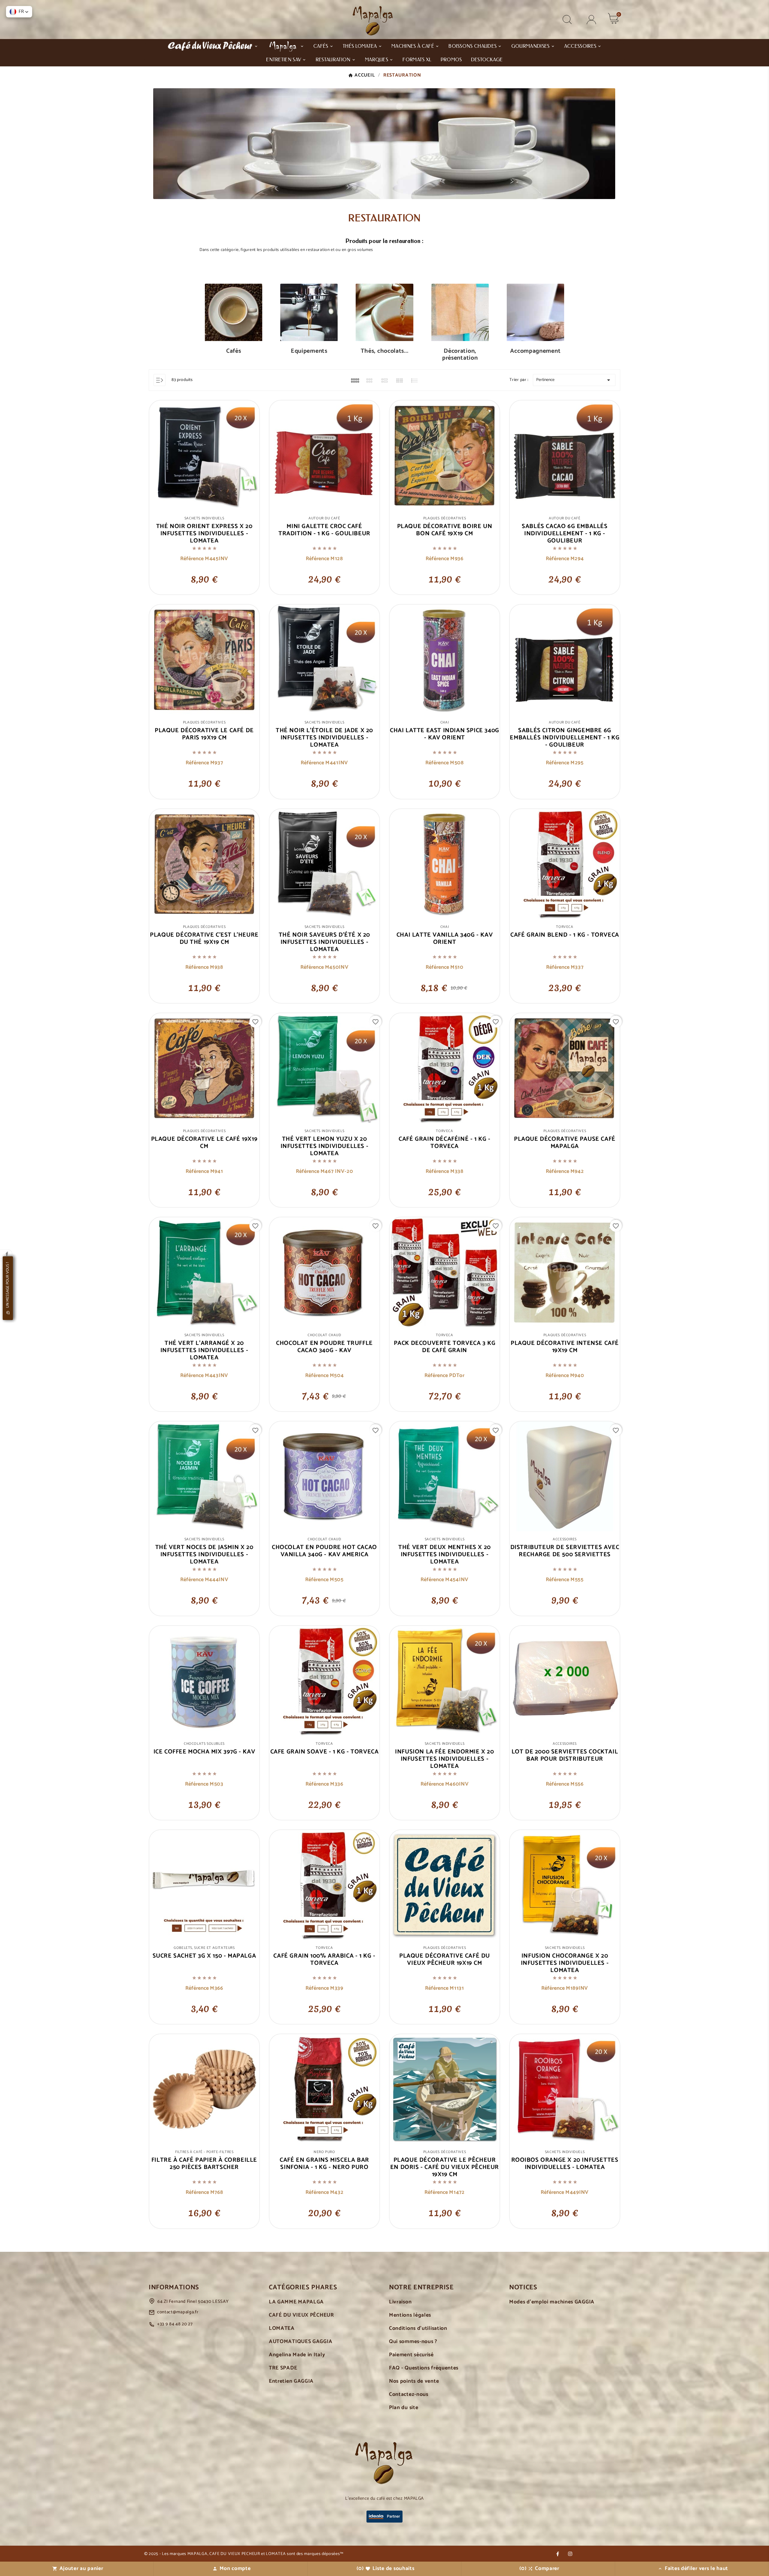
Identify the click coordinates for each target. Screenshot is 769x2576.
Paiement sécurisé (411, 2355)
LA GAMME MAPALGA (296, 2302)
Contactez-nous (409, 2395)
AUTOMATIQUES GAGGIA (301, 2342)
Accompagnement (535, 351)
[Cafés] (234, 314)
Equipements (309, 351)
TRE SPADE (283, 2368)
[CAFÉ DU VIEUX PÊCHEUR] (213, 46)
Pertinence (574, 380)
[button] (19, 12)
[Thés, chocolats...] (384, 314)
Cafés (234, 351)
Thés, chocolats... (385, 351)
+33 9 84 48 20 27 (175, 2324)
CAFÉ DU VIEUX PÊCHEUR (301, 2315)
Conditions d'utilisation (418, 2328)
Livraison (400, 2302)
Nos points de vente (414, 2381)
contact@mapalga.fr (178, 2312)
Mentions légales (410, 2315)
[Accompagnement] (535, 314)
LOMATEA (282, 2328)
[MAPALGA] (286, 46)
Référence (193, 559)
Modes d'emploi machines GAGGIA (552, 2302)
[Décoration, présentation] (460, 314)
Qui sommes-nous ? (413, 2342)
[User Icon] (591, 20)
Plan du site (404, 2408)
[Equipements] (309, 314)
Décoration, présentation (460, 355)
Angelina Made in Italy (297, 2355)
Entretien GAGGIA (291, 2381)
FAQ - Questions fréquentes (424, 2368)
